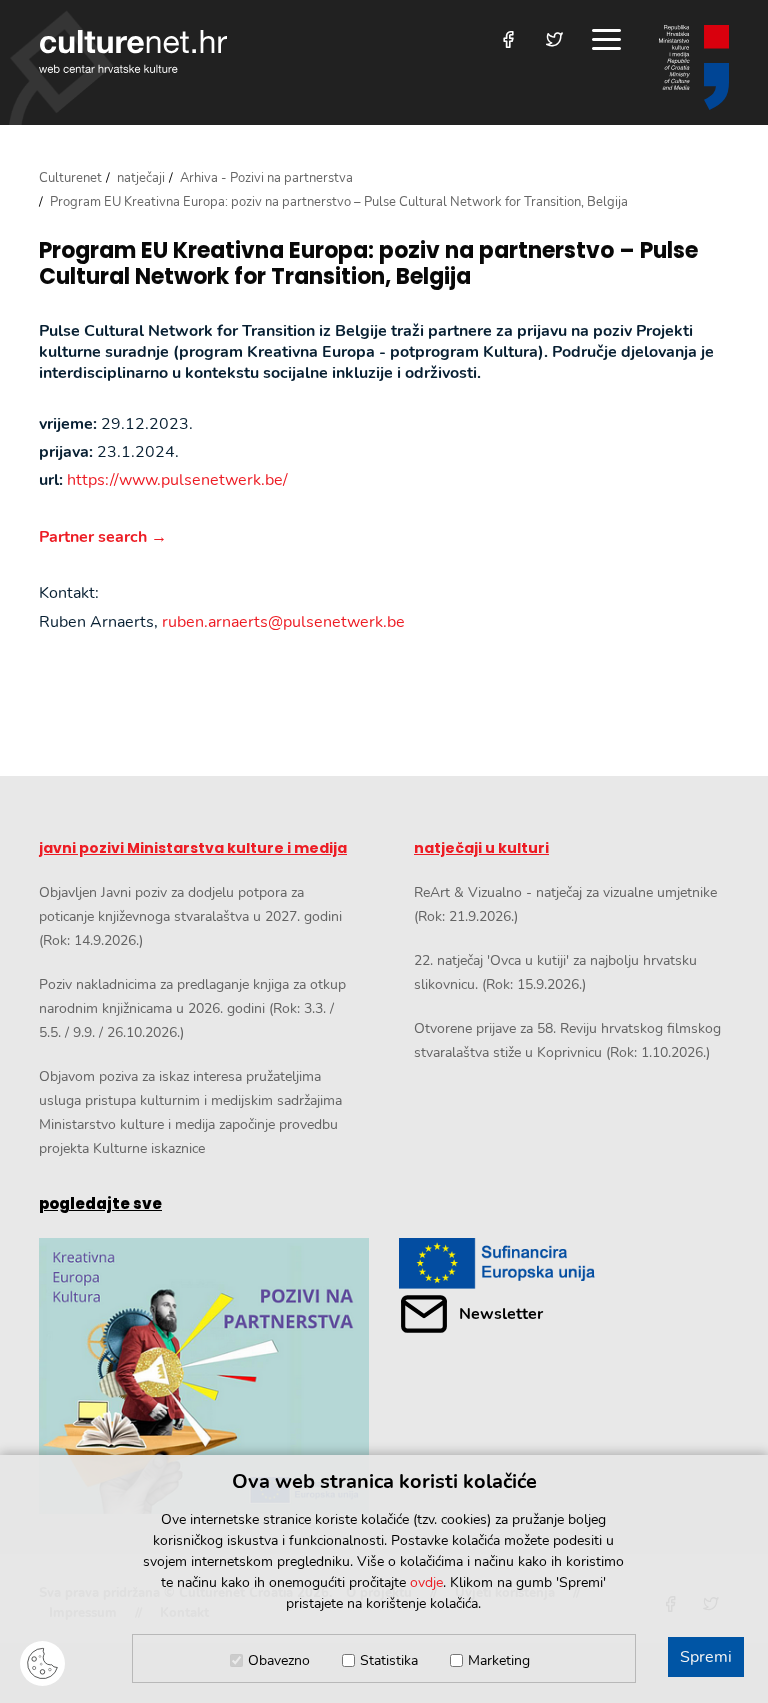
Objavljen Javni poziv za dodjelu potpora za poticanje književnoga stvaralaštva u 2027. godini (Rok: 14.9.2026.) (190, 916)
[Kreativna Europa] (564, 1263)
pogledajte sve (100, 1203)
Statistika (389, 1660)
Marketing (499, 1660)
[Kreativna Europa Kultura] (204, 1376)
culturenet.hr (133, 51)
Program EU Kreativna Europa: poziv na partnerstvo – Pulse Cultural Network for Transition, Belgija (368, 264)
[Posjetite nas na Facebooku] (508, 39)
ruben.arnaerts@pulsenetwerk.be (283, 622)
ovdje (426, 1582)
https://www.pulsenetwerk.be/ (177, 480)
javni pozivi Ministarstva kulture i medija (193, 848)
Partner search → (103, 537)
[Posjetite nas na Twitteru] (554, 39)
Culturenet (70, 178)
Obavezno (279, 1660)
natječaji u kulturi (481, 848)
